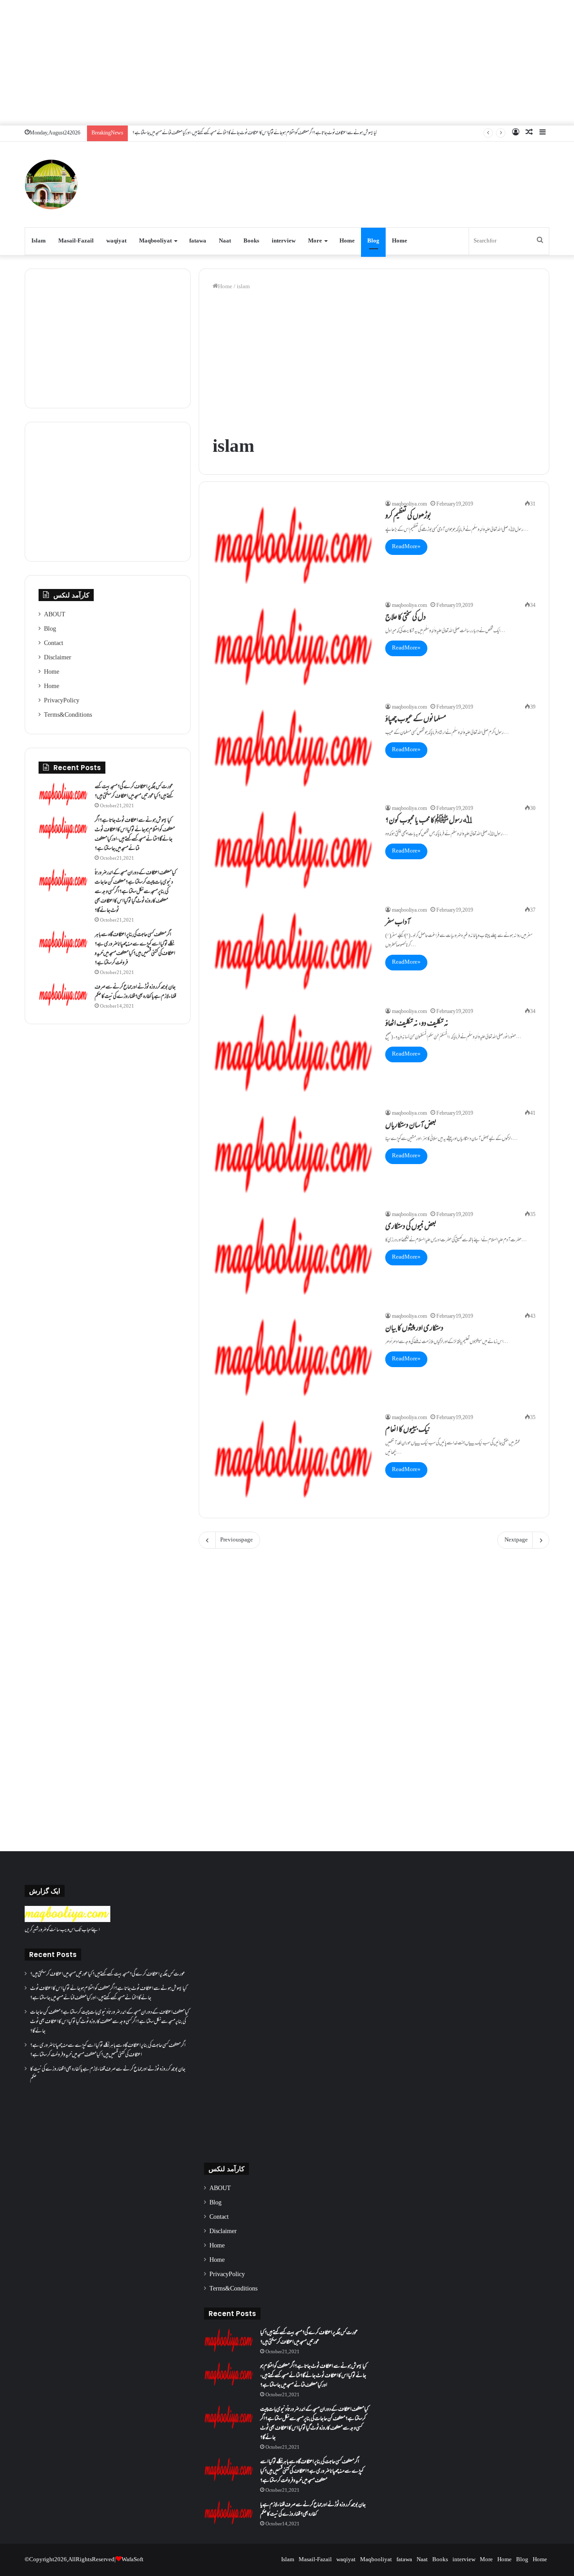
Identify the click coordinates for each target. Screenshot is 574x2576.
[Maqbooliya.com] (51, 184)
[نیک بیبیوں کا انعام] (293, 1459)
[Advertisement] (287, 63)
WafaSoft (133, 2560)
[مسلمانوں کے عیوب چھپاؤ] (293, 748)
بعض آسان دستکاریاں (411, 1126)
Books (251, 241)
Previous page (237, 1540)
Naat (225, 241)
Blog (373, 241)
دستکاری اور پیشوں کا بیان (414, 1329)
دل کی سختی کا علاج (406, 618)
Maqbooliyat (155, 241)
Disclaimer (58, 658)
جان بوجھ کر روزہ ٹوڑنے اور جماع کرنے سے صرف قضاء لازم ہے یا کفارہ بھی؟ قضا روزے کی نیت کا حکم (135, 992)
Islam (39, 241)
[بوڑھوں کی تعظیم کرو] (293, 545)
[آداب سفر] (293, 951)
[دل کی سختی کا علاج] (293, 647)
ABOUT (55, 615)
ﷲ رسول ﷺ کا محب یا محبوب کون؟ (429, 821)
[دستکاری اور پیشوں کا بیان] (293, 1357)
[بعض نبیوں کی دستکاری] (293, 1256)
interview (284, 241)
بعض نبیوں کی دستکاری (411, 1227)
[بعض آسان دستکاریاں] (293, 1154)
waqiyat (116, 241)
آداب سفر (398, 923)
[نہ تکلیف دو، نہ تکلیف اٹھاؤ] (293, 1053)
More (315, 241)
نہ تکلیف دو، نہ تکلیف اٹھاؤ (417, 1024)
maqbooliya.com (409, 504)
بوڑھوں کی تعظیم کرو (408, 517)
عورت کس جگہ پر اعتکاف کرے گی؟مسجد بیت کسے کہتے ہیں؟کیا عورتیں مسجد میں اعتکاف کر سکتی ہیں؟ (134, 792)
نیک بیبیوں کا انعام (408, 1430)
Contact (54, 644)
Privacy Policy (62, 701)
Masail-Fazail (76, 241)
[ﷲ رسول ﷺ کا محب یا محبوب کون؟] (293, 850)
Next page (516, 1540)
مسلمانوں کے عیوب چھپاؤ (416, 720)
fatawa (198, 241)
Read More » (406, 547)
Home (347, 241)
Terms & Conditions (68, 715)
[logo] (67, 1921)
